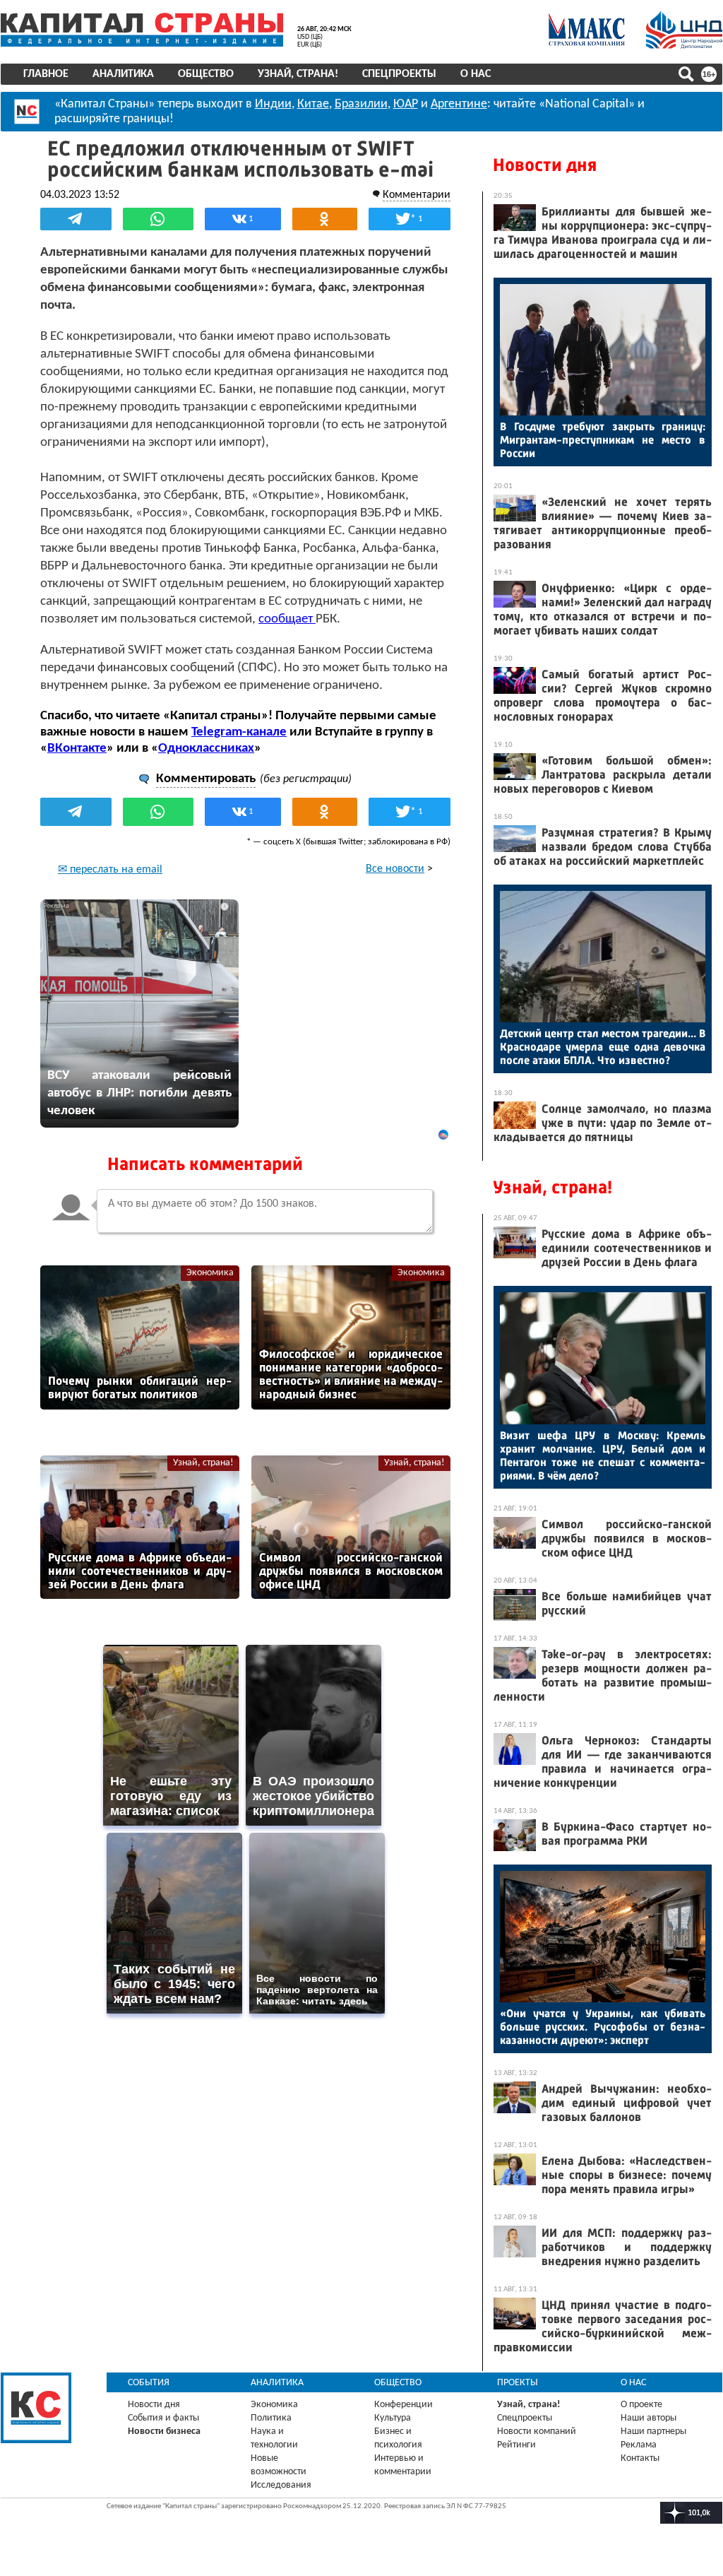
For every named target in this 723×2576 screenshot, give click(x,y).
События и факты (163, 2418)
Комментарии (417, 195)
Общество (206, 74)
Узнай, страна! (298, 74)
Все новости (395, 869)
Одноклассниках (206, 749)
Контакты (640, 2458)
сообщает (287, 619)
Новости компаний (537, 2432)
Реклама (639, 2445)
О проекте (641, 2405)
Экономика (210, 1273)
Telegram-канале (239, 732)
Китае (313, 104)
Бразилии (361, 104)
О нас (476, 74)
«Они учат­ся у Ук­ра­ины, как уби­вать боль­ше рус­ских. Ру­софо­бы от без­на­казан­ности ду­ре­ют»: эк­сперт (603, 2027)
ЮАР (406, 104)
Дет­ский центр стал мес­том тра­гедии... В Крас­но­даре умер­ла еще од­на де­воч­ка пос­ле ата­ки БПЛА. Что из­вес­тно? (603, 1047)
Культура (393, 2418)
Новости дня (545, 165)
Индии (273, 104)
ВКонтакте (77, 749)
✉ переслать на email (110, 870)
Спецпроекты (399, 74)
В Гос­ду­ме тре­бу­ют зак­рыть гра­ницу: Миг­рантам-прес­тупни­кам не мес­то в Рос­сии (603, 440)
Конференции (404, 2405)
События (149, 2383)
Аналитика (123, 74)
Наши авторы (649, 2418)
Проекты (518, 2383)
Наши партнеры (653, 2432)
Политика (271, 2418)
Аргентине (459, 104)
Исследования (281, 2485)
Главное (46, 74)
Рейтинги (516, 2445)
